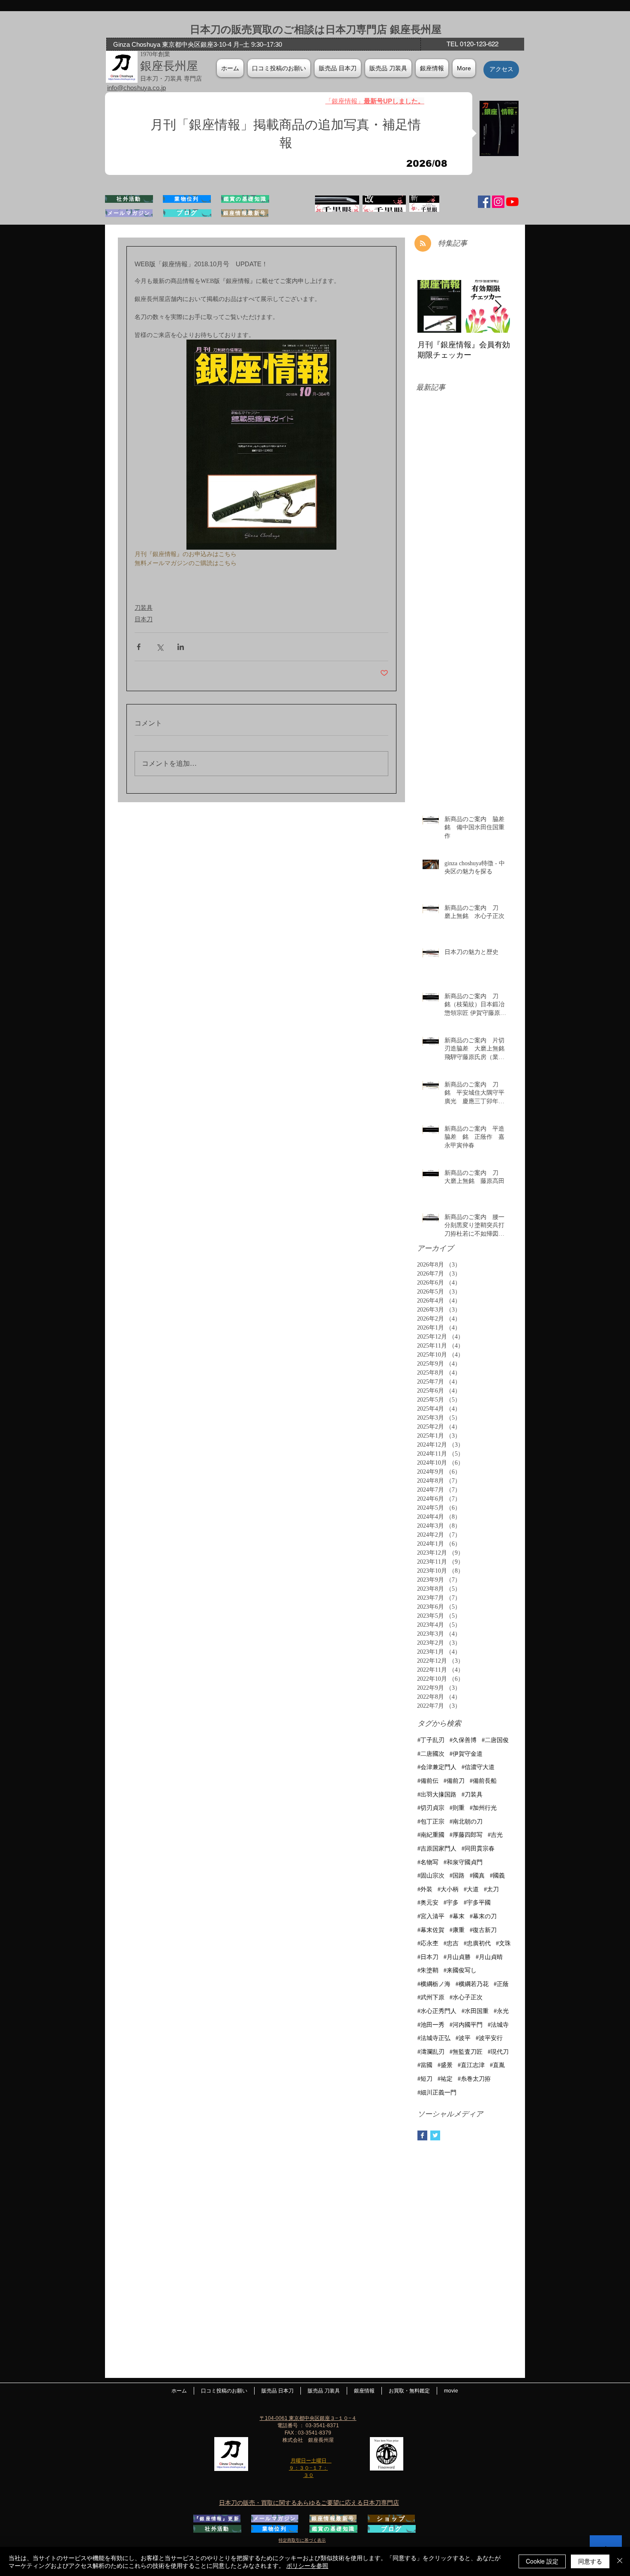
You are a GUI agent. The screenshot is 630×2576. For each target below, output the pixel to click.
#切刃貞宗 (431, 1808)
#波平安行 (489, 2038)
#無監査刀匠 (466, 2052)
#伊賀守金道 (466, 1754)
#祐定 (445, 2079)
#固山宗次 (431, 1876)
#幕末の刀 (483, 1916)
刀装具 (144, 608)
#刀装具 (472, 1795)
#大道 (471, 1889)
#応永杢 (428, 1943)
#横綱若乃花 (472, 1984)
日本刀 (144, 619)
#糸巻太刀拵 (474, 2079)
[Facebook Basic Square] (422, 2135)
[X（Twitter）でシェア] (160, 647)
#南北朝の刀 (466, 1822)
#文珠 (503, 1943)
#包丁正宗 (431, 1822)
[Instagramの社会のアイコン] (498, 202)
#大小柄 (448, 1889)
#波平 (463, 2038)
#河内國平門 (466, 2025)
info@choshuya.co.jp (136, 88)
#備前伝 (428, 1781)
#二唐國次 (431, 1754)
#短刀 (425, 2079)
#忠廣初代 (477, 1943)
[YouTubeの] (512, 202)
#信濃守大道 (478, 1767)
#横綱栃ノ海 (434, 1984)
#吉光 (495, 1835)
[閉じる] (620, 2561)
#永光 (501, 2011)
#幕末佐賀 (431, 1930)
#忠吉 (451, 1943)
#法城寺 (498, 2025)
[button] (432, 68)
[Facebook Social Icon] (484, 202)
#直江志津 (471, 2065)
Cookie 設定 (542, 2561)
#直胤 (497, 2065)
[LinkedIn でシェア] (181, 647)
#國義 (497, 1876)
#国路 (457, 1876)
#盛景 (445, 2065)
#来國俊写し (460, 1970)
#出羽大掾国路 (437, 1795)
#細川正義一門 (437, 2093)
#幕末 (457, 1916)
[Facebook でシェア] (139, 647)
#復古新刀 (483, 1930)
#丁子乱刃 (431, 1740)
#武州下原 (431, 1997)
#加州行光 (483, 1808)
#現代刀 (498, 2052)
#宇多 (451, 1903)
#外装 (425, 1889)
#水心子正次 (466, 1997)
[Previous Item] (431, 306)
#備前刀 (454, 1781)
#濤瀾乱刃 (431, 2052)
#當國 (425, 2065)
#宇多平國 (477, 1903)
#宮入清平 (431, 1916)
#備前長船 (483, 1781)
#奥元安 (428, 1903)
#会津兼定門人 (437, 1767)
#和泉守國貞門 (463, 1862)
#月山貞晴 (489, 1957)
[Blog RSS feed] (423, 244)
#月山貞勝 (457, 1957)
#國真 (477, 1876)
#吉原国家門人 (437, 1849)
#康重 (457, 1930)
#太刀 (491, 1889)
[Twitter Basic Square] (435, 2135)
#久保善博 (463, 1740)
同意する (590, 2561)
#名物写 (428, 1862)
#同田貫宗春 (478, 1849)
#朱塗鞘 (428, 1970)
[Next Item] (498, 306)
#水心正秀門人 (437, 2011)
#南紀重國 (431, 1835)
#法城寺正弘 (434, 2038)
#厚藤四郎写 (466, 1835)
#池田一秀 (431, 2025)
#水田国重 (475, 2011)
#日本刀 (428, 1957)
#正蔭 (501, 1984)
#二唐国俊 (495, 1740)
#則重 (457, 1808)
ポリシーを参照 (307, 2565)
